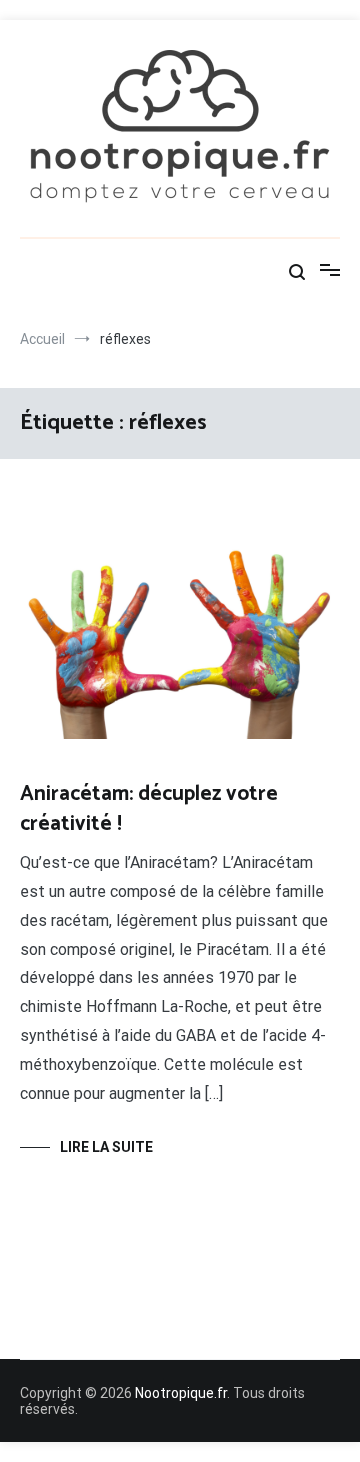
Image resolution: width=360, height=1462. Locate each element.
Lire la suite (106, 1147)
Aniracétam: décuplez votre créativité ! (149, 808)
